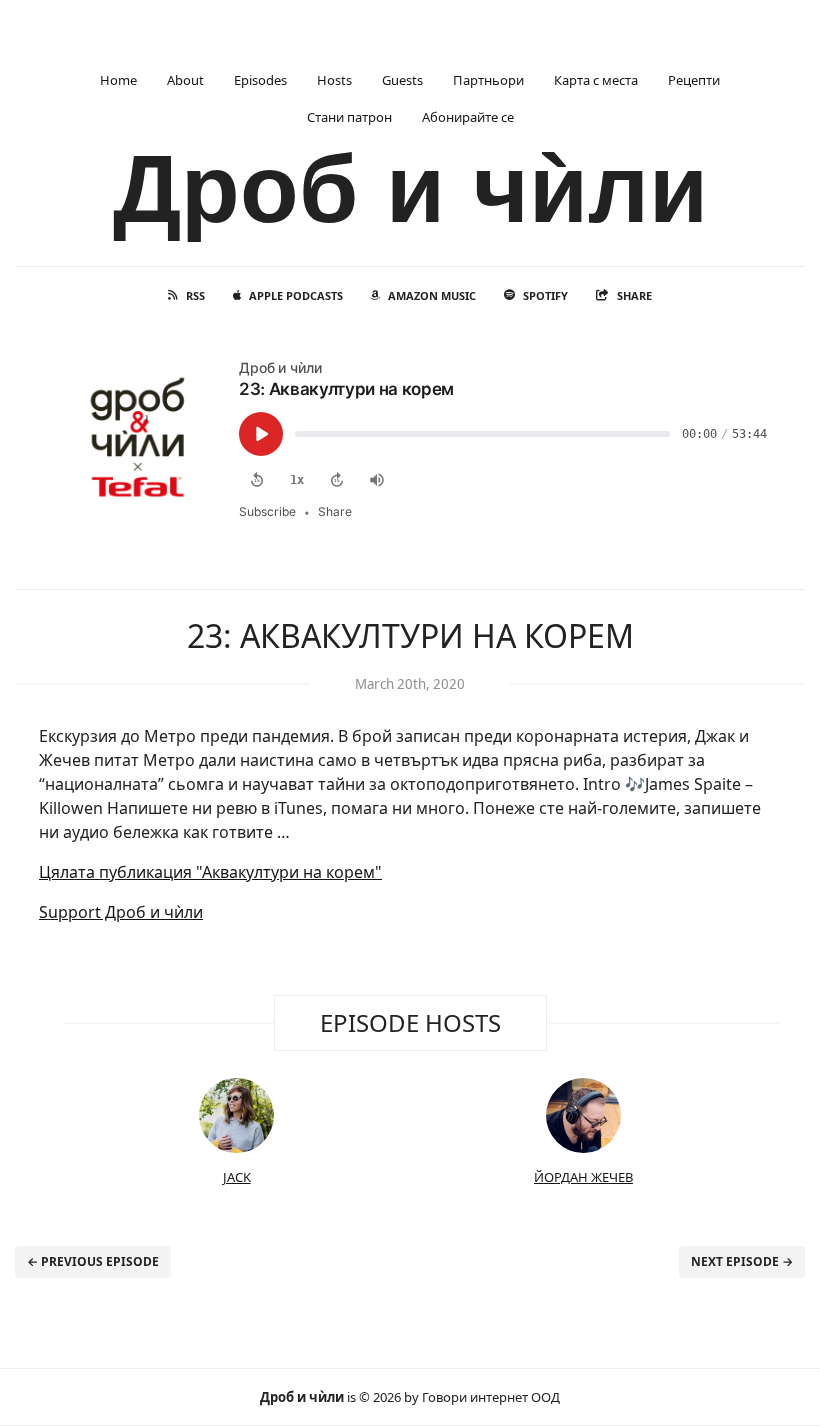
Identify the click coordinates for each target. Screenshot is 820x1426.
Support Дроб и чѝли (121, 912)
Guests (402, 80)
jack (237, 1177)
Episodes (260, 80)
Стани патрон (349, 117)
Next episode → (742, 1261)
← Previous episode (93, 1261)
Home (118, 80)
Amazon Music (432, 295)
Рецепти (694, 80)
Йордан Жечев (583, 1177)
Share (634, 295)
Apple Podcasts (296, 295)
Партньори (488, 80)
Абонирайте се (468, 117)
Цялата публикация (210, 872)
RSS (195, 295)
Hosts (334, 80)
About (185, 80)
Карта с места (596, 80)
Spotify (545, 295)
